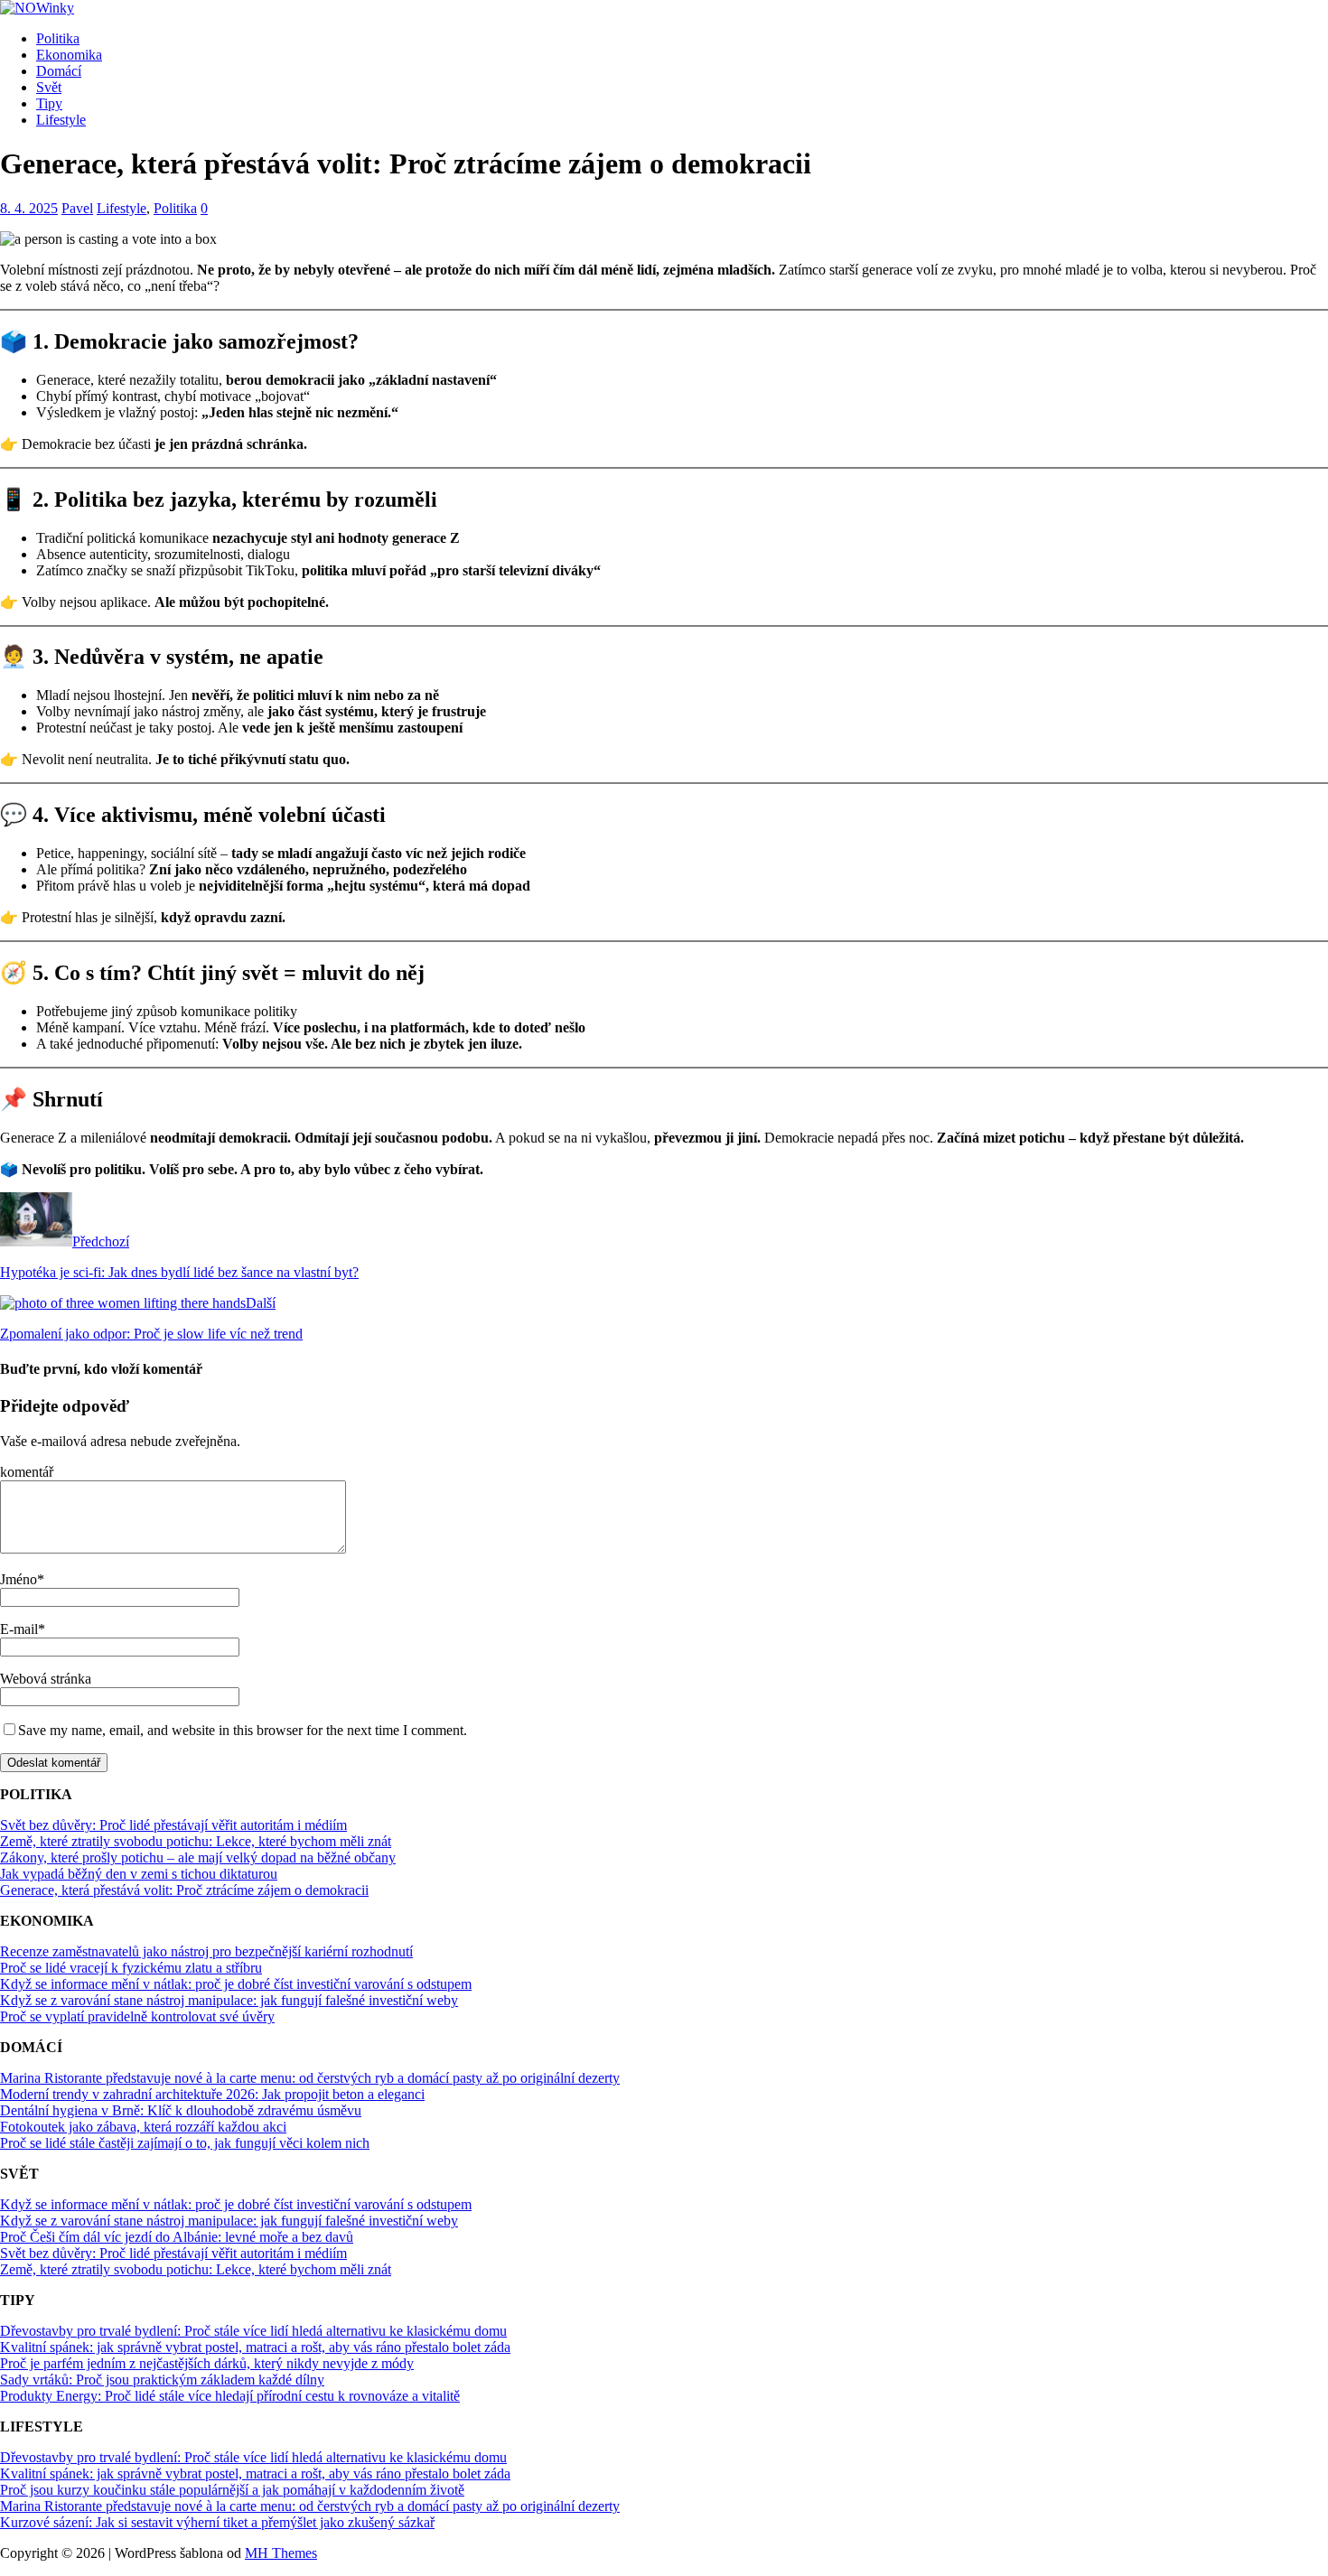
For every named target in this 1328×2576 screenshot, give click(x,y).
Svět (49, 87)
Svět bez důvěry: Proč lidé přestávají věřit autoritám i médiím (173, 1825)
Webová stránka (46, 1679)
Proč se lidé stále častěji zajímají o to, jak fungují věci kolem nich (185, 2143)
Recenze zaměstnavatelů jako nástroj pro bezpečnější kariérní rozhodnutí (206, 1951)
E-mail (19, 1629)
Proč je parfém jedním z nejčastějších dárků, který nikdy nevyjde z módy (207, 2363)
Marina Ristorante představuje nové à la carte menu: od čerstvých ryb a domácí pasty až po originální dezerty (310, 2078)
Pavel (77, 208)
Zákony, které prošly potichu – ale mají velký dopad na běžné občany (198, 1857)
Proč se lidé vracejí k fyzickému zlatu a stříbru (131, 1968)
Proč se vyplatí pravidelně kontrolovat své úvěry (137, 2016)
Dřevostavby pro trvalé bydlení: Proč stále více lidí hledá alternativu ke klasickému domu (253, 2331)
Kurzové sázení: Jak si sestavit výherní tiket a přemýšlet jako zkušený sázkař (217, 2522)
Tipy (49, 103)
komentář (27, 1472)
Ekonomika (69, 55)
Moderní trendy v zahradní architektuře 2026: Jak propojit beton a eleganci (212, 2094)
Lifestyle (61, 120)
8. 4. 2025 (29, 208)
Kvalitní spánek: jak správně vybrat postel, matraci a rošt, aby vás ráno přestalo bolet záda (255, 2347)
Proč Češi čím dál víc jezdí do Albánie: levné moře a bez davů (177, 2237)
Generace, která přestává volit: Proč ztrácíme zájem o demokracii (184, 1890)
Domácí (59, 71)
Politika (58, 38)
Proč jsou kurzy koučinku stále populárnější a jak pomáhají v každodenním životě (232, 2490)
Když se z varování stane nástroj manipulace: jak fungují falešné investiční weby (229, 2000)
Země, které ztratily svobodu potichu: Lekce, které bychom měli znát (196, 1841)
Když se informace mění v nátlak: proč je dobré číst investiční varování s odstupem (236, 1984)
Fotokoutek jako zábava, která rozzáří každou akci (143, 2127)
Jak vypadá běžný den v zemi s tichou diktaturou (139, 1874)
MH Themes (281, 2553)
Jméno (19, 1579)
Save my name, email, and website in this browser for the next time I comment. (243, 1730)
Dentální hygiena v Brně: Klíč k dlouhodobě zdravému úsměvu (181, 2110)
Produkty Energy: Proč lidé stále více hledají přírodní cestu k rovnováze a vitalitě (230, 2396)
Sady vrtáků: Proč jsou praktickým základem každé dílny (162, 2380)
